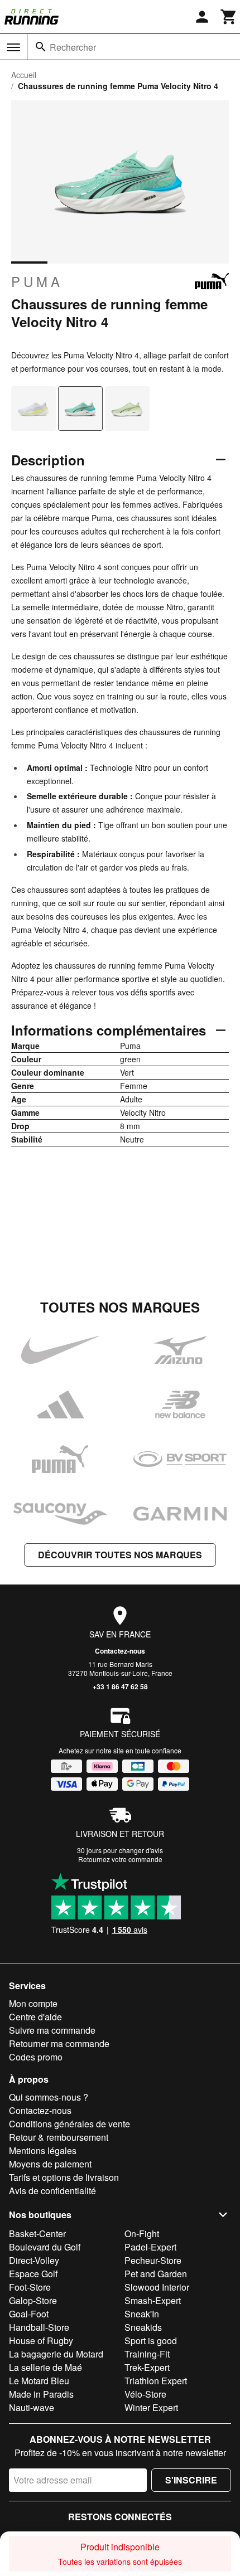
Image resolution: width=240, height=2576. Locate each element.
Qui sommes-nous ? (49, 2097)
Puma (37, 281)
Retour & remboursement (59, 2137)
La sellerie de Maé (45, 2367)
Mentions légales (43, 2150)
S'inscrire (191, 2480)
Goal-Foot (29, 2314)
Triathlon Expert (156, 2381)
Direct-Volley (34, 2260)
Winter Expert (151, 2407)
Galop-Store (33, 2300)
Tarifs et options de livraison (64, 2177)
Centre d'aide (35, 2017)
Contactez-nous (120, 1651)
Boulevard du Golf (45, 2247)
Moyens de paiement (50, 2164)
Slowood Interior (157, 2287)
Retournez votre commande (120, 1859)
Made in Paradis (41, 2394)
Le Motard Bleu (39, 2381)
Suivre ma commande (52, 2030)
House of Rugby (41, 2341)
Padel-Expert (150, 2247)
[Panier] (229, 17)
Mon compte (33, 2003)
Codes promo (36, 2057)
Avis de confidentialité (52, 2191)
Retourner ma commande (59, 2043)
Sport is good (151, 2341)
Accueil (24, 75)
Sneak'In (142, 2314)
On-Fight (142, 2234)
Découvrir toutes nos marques (120, 1555)
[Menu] (13, 47)
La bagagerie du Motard (56, 2354)
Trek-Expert (147, 2367)
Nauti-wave (32, 2407)
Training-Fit (147, 2354)
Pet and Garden (156, 2274)
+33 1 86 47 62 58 (120, 1686)
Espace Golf (33, 2274)
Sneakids (143, 2327)
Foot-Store (30, 2287)
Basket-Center (37, 2234)
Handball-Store (39, 2327)
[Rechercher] (41, 47)
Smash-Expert (153, 2300)
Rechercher (73, 47)
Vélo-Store (145, 2394)
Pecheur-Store (153, 2260)
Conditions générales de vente (69, 2124)
